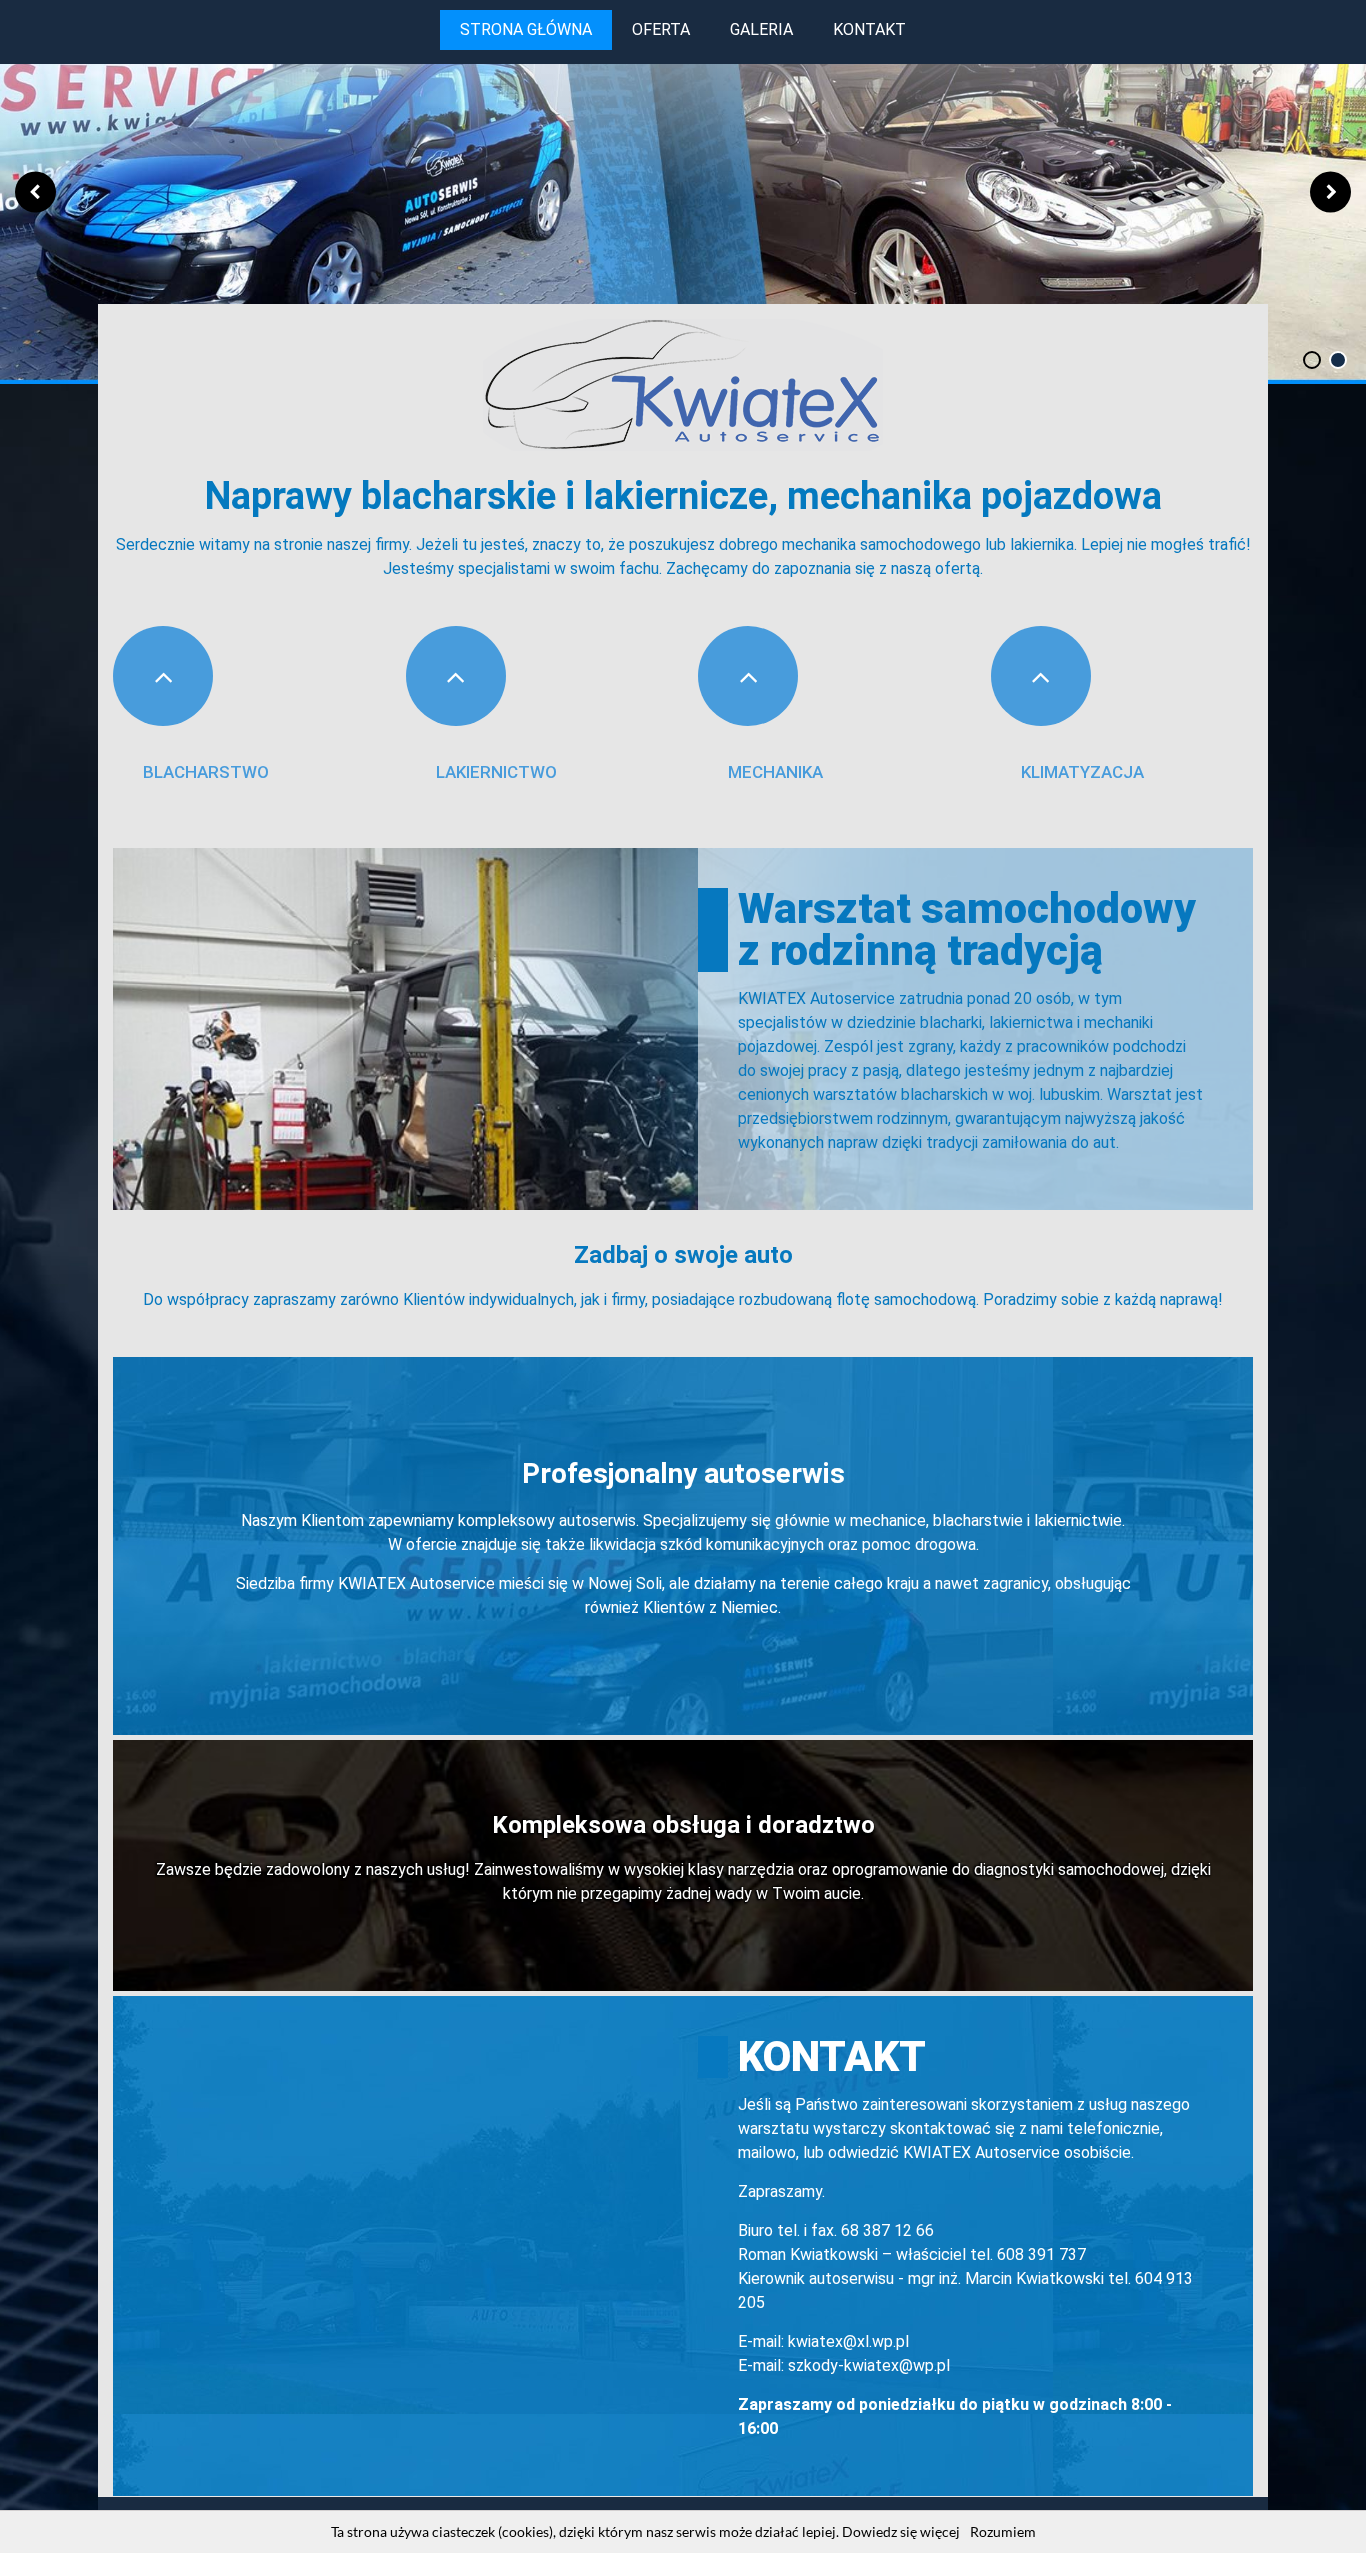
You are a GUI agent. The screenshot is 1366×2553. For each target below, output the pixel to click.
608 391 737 (1041, 2254)
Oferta (661, 29)
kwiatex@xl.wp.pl (848, 2341)
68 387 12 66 (887, 2230)
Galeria (761, 29)
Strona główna (526, 29)
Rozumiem (1003, 2531)
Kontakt (869, 29)
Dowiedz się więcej (901, 2531)
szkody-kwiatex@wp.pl (869, 2365)
